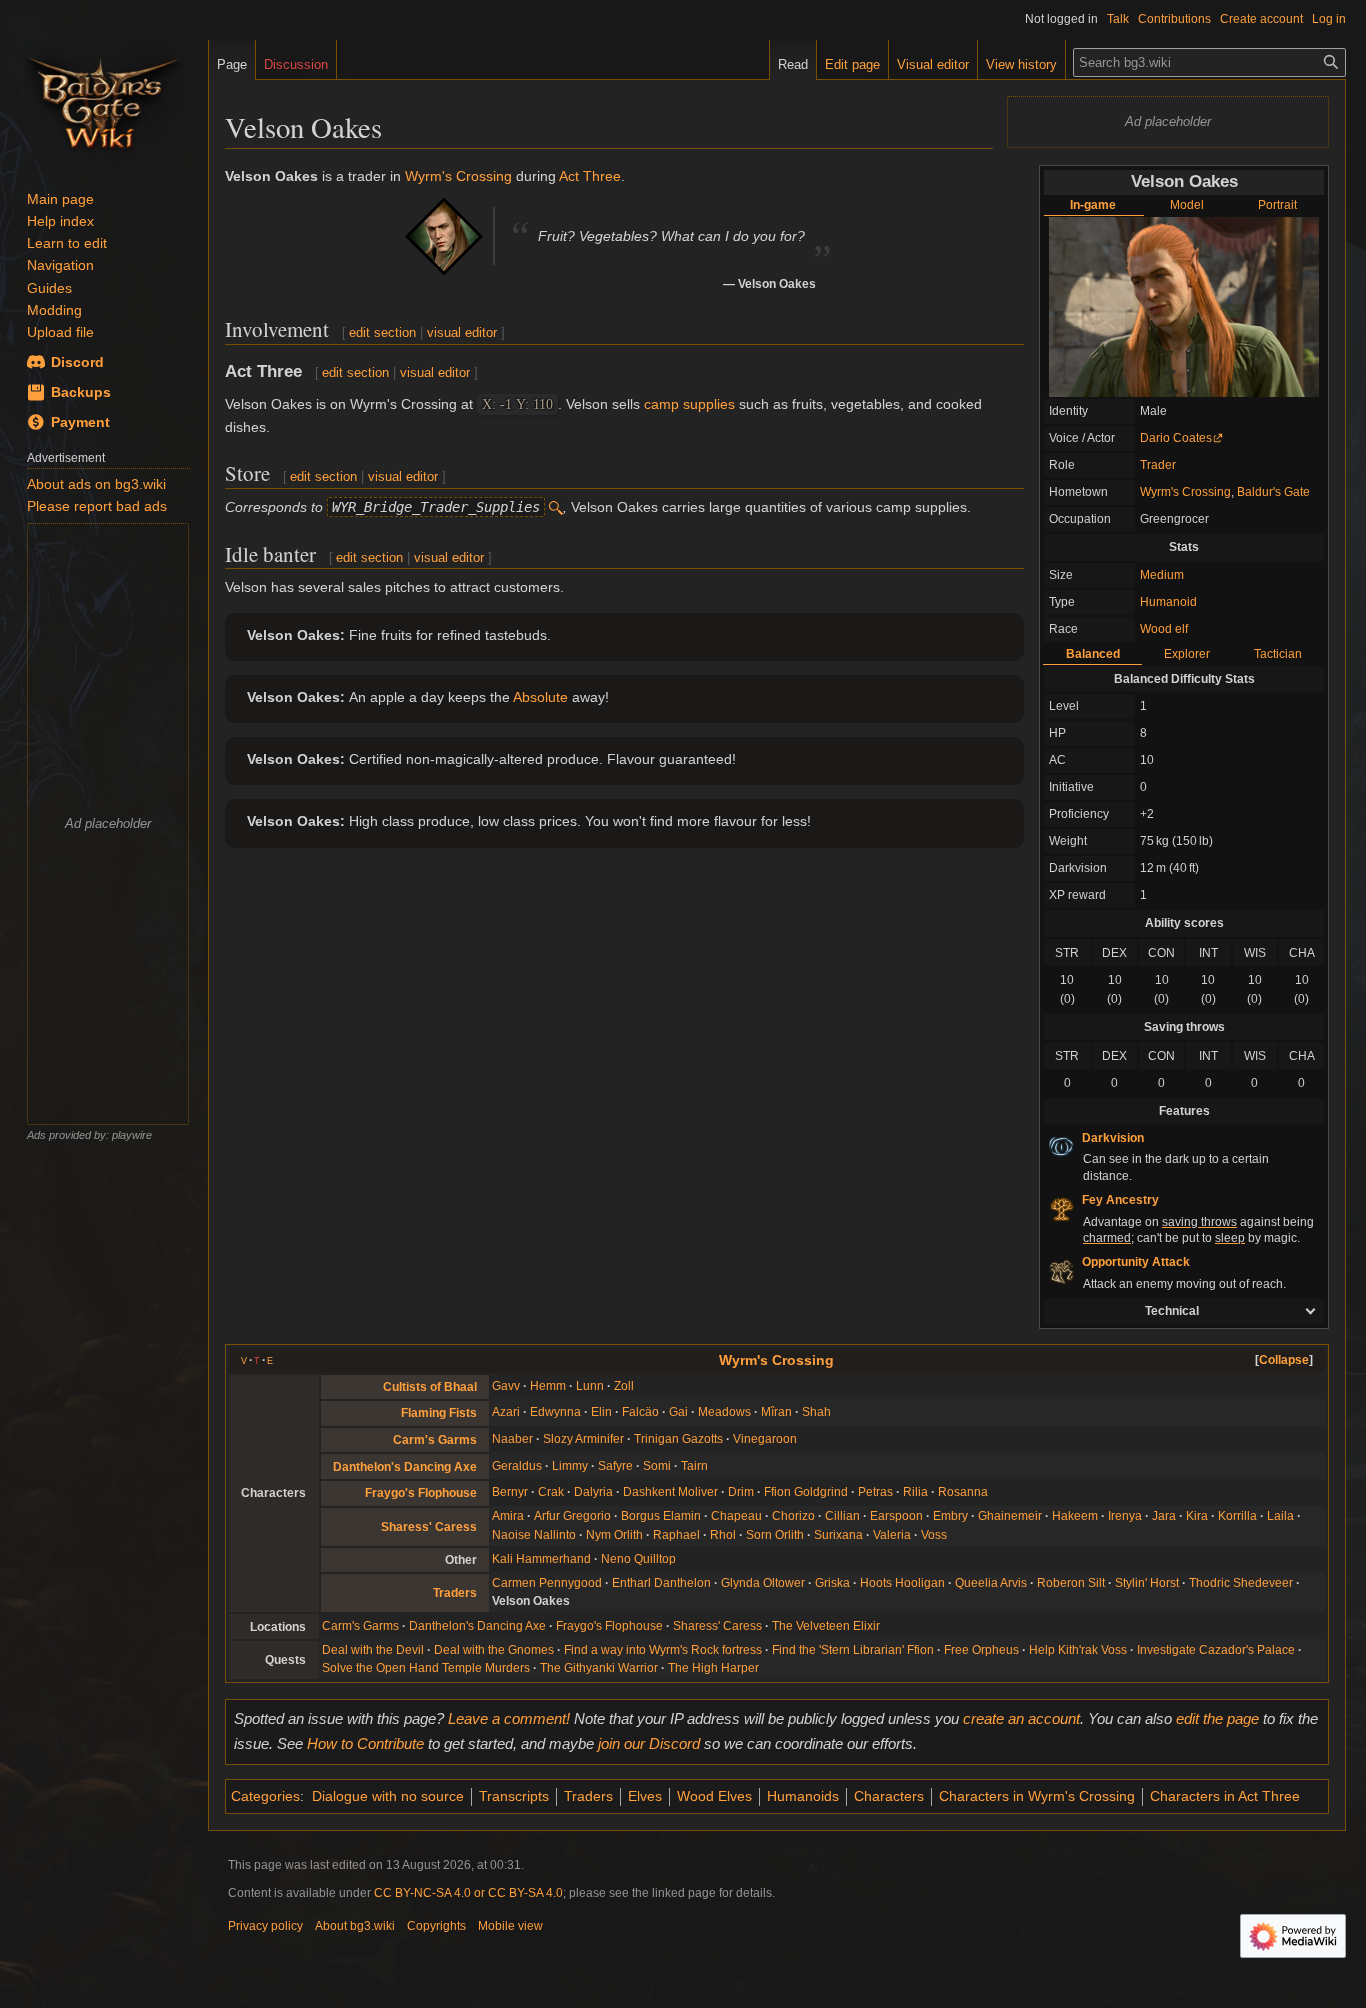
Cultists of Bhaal (430, 1387)
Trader (1158, 465)
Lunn (590, 1386)
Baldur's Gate (1273, 492)
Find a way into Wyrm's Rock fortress (663, 1650)
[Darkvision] (1061, 1146)
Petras (875, 1492)
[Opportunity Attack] (1061, 1271)
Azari (506, 1412)
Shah (816, 1412)
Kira (1197, 1516)
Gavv (506, 1386)
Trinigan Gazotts (678, 1439)
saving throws (1199, 1222)
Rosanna (963, 1492)
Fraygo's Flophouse (421, 1493)
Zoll (624, 1386)
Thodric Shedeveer (1241, 1583)
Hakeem (1075, 1516)
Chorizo (793, 1516)
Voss (934, 1535)
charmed (1107, 1238)
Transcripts (514, 1796)
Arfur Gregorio (572, 1516)
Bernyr (510, 1492)
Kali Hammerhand (541, 1559)
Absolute (540, 697)
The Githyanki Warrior (599, 1668)
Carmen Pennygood (547, 1583)
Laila (1280, 1516)
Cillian (842, 1516)
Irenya (1125, 1516)
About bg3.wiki (355, 1926)
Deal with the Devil (373, 1650)
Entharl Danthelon (661, 1583)
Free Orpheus (981, 1650)
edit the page (1217, 1718)
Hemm (548, 1386)
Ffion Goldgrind (806, 1492)
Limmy (570, 1466)
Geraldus (517, 1466)
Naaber (512, 1439)
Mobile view (510, 1926)
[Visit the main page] (104, 100)
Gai (678, 1412)
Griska (832, 1583)
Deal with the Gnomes (494, 1650)
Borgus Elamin (661, 1516)
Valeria (892, 1535)
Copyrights (436, 1926)
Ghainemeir (1010, 1516)
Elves (645, 1796)
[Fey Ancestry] (1061, 1208)
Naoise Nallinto (534, 1535)
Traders (455, 1593)
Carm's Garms (435, 1440)
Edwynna (555, 1412)
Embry (950, 1516)
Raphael (676, 1535)
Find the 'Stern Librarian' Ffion (853, 1650)
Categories (265, 1796)
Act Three (590, 176)
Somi (657, 1466)
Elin (601, 1412)
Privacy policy (265, 1926)
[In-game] (1184, 306)
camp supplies (689, 404)
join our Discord (649, 1743)
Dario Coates (1176, 438)
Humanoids (803, 1796)
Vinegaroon (765, 1439)
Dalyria (593, 1492)
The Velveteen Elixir (826, 1626)
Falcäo (640, 1412)
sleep (1230, 1238)
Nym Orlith (614, 1535)
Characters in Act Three (1225, 1796)
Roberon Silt (1071, 1583)
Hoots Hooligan (902, 1583)
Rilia (915, 1492)
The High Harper (713, 1668)
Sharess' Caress (429, 1527)
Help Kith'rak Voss (1078, 1650)
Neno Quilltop (638, 1559)
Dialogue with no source (388, 1796)
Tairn (694, 1466)
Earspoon (896, 1516)
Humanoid (1168, 602)
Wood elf (1164, 629)
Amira (508, 1516)
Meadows (724, 1412)
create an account (1021, 1718)
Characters (889, 1796)
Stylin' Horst (1147, 1583)
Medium (1162, 575)
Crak (551, 1492)
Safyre (615, 1466)
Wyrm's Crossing (1185, 492)
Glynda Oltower (763, 1583)
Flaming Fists (439, 1413)
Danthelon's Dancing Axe (405, 1467)
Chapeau (736, 1516)
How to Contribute (365, 1743)
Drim (741, 1492)
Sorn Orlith (775, 1535)
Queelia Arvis (991, 1583)
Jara (1164, 1516)
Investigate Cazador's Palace (1216, 1650)
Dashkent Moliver (670, 1492)
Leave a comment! (509, 1718)
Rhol (723, 1535)
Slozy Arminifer (583, 1439)
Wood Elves (714, 1796)
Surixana (838, 1535)
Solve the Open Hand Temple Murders (426, 1668)
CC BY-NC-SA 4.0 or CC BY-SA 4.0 (468, 1893)
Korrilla (1237, 1516)
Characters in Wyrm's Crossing (1037, 1796)
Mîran (776, 1412)
